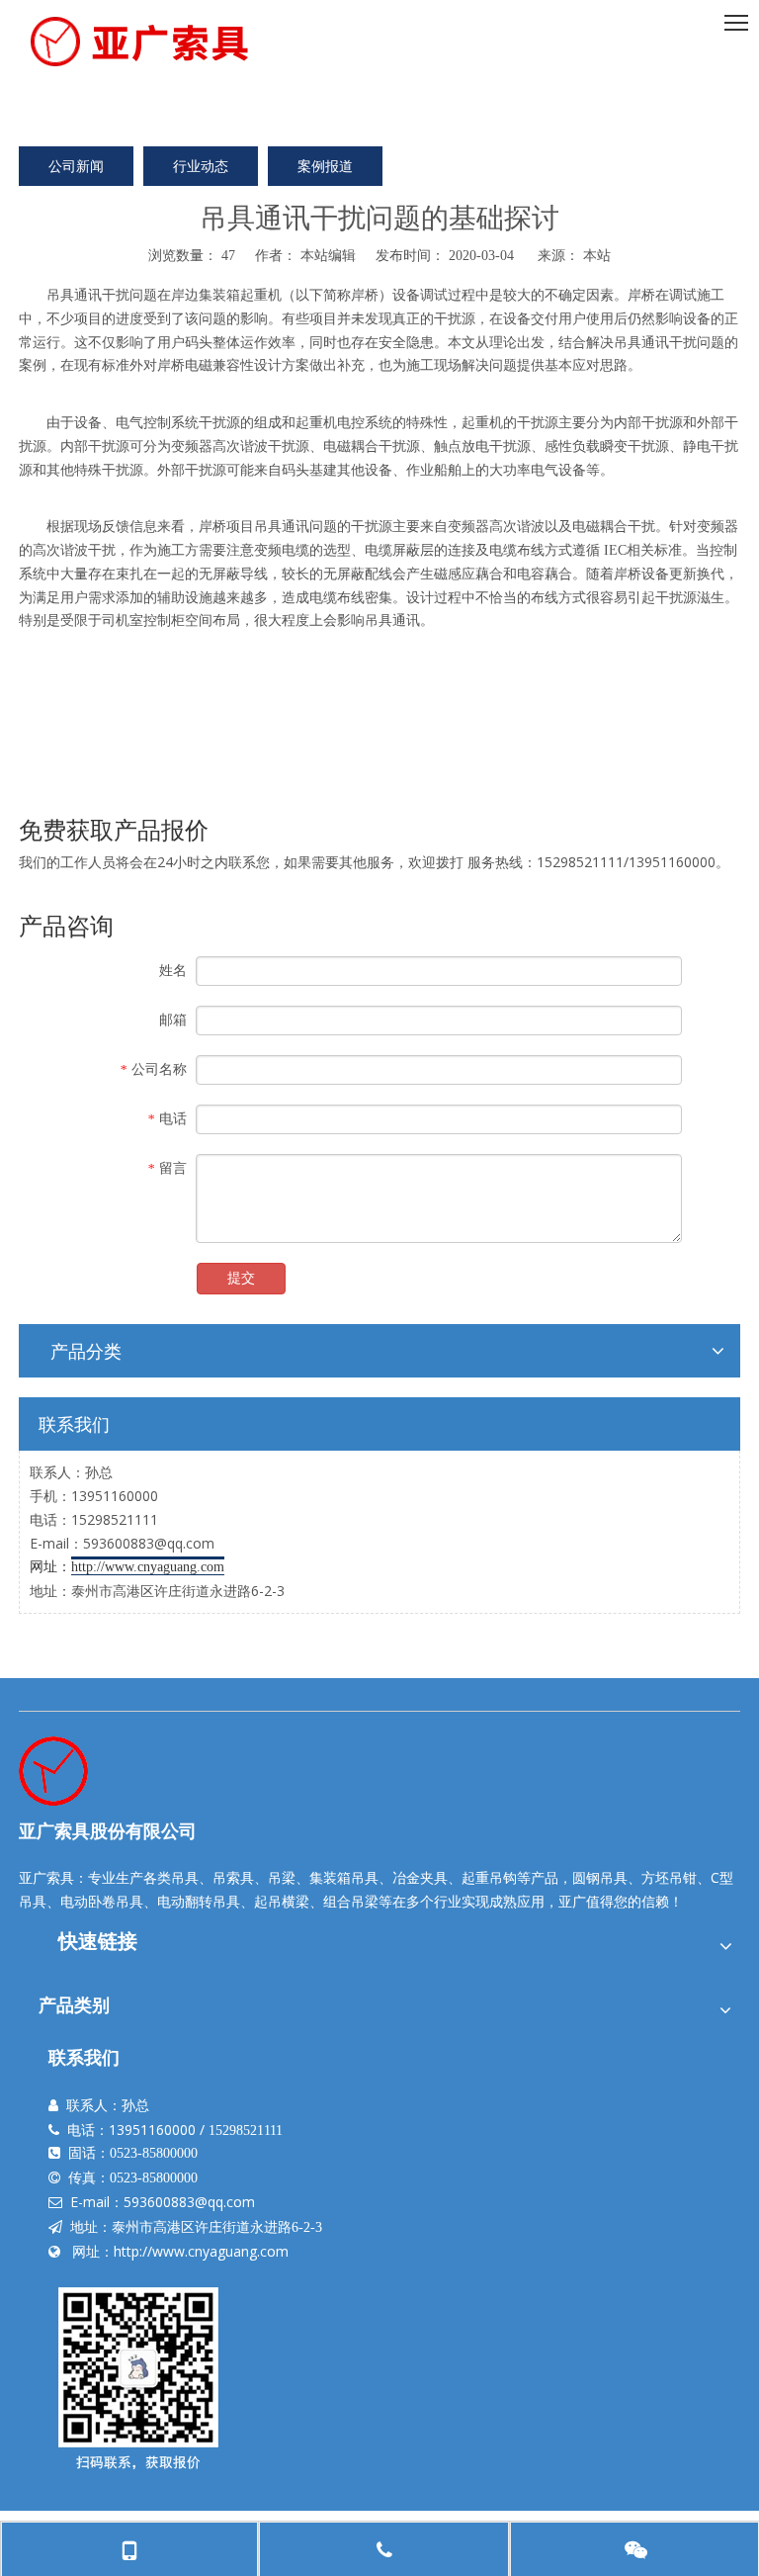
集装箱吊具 (344, 1877)
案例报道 (325, 166)
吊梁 (282, 1877)
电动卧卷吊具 (102, 1901)
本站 (597, 255)
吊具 (60, 294)
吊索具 (233, 1877)
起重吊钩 (489, 1877)
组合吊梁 (351, 1901)
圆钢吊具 (600, 1877)
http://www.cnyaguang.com (201, 2251)
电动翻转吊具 (199, 1901)
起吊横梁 (282, 1901)
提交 (241, 1278)
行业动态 (201, 166)
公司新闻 (76, 166)
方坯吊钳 (669, 1877)
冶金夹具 (420, 1877)
